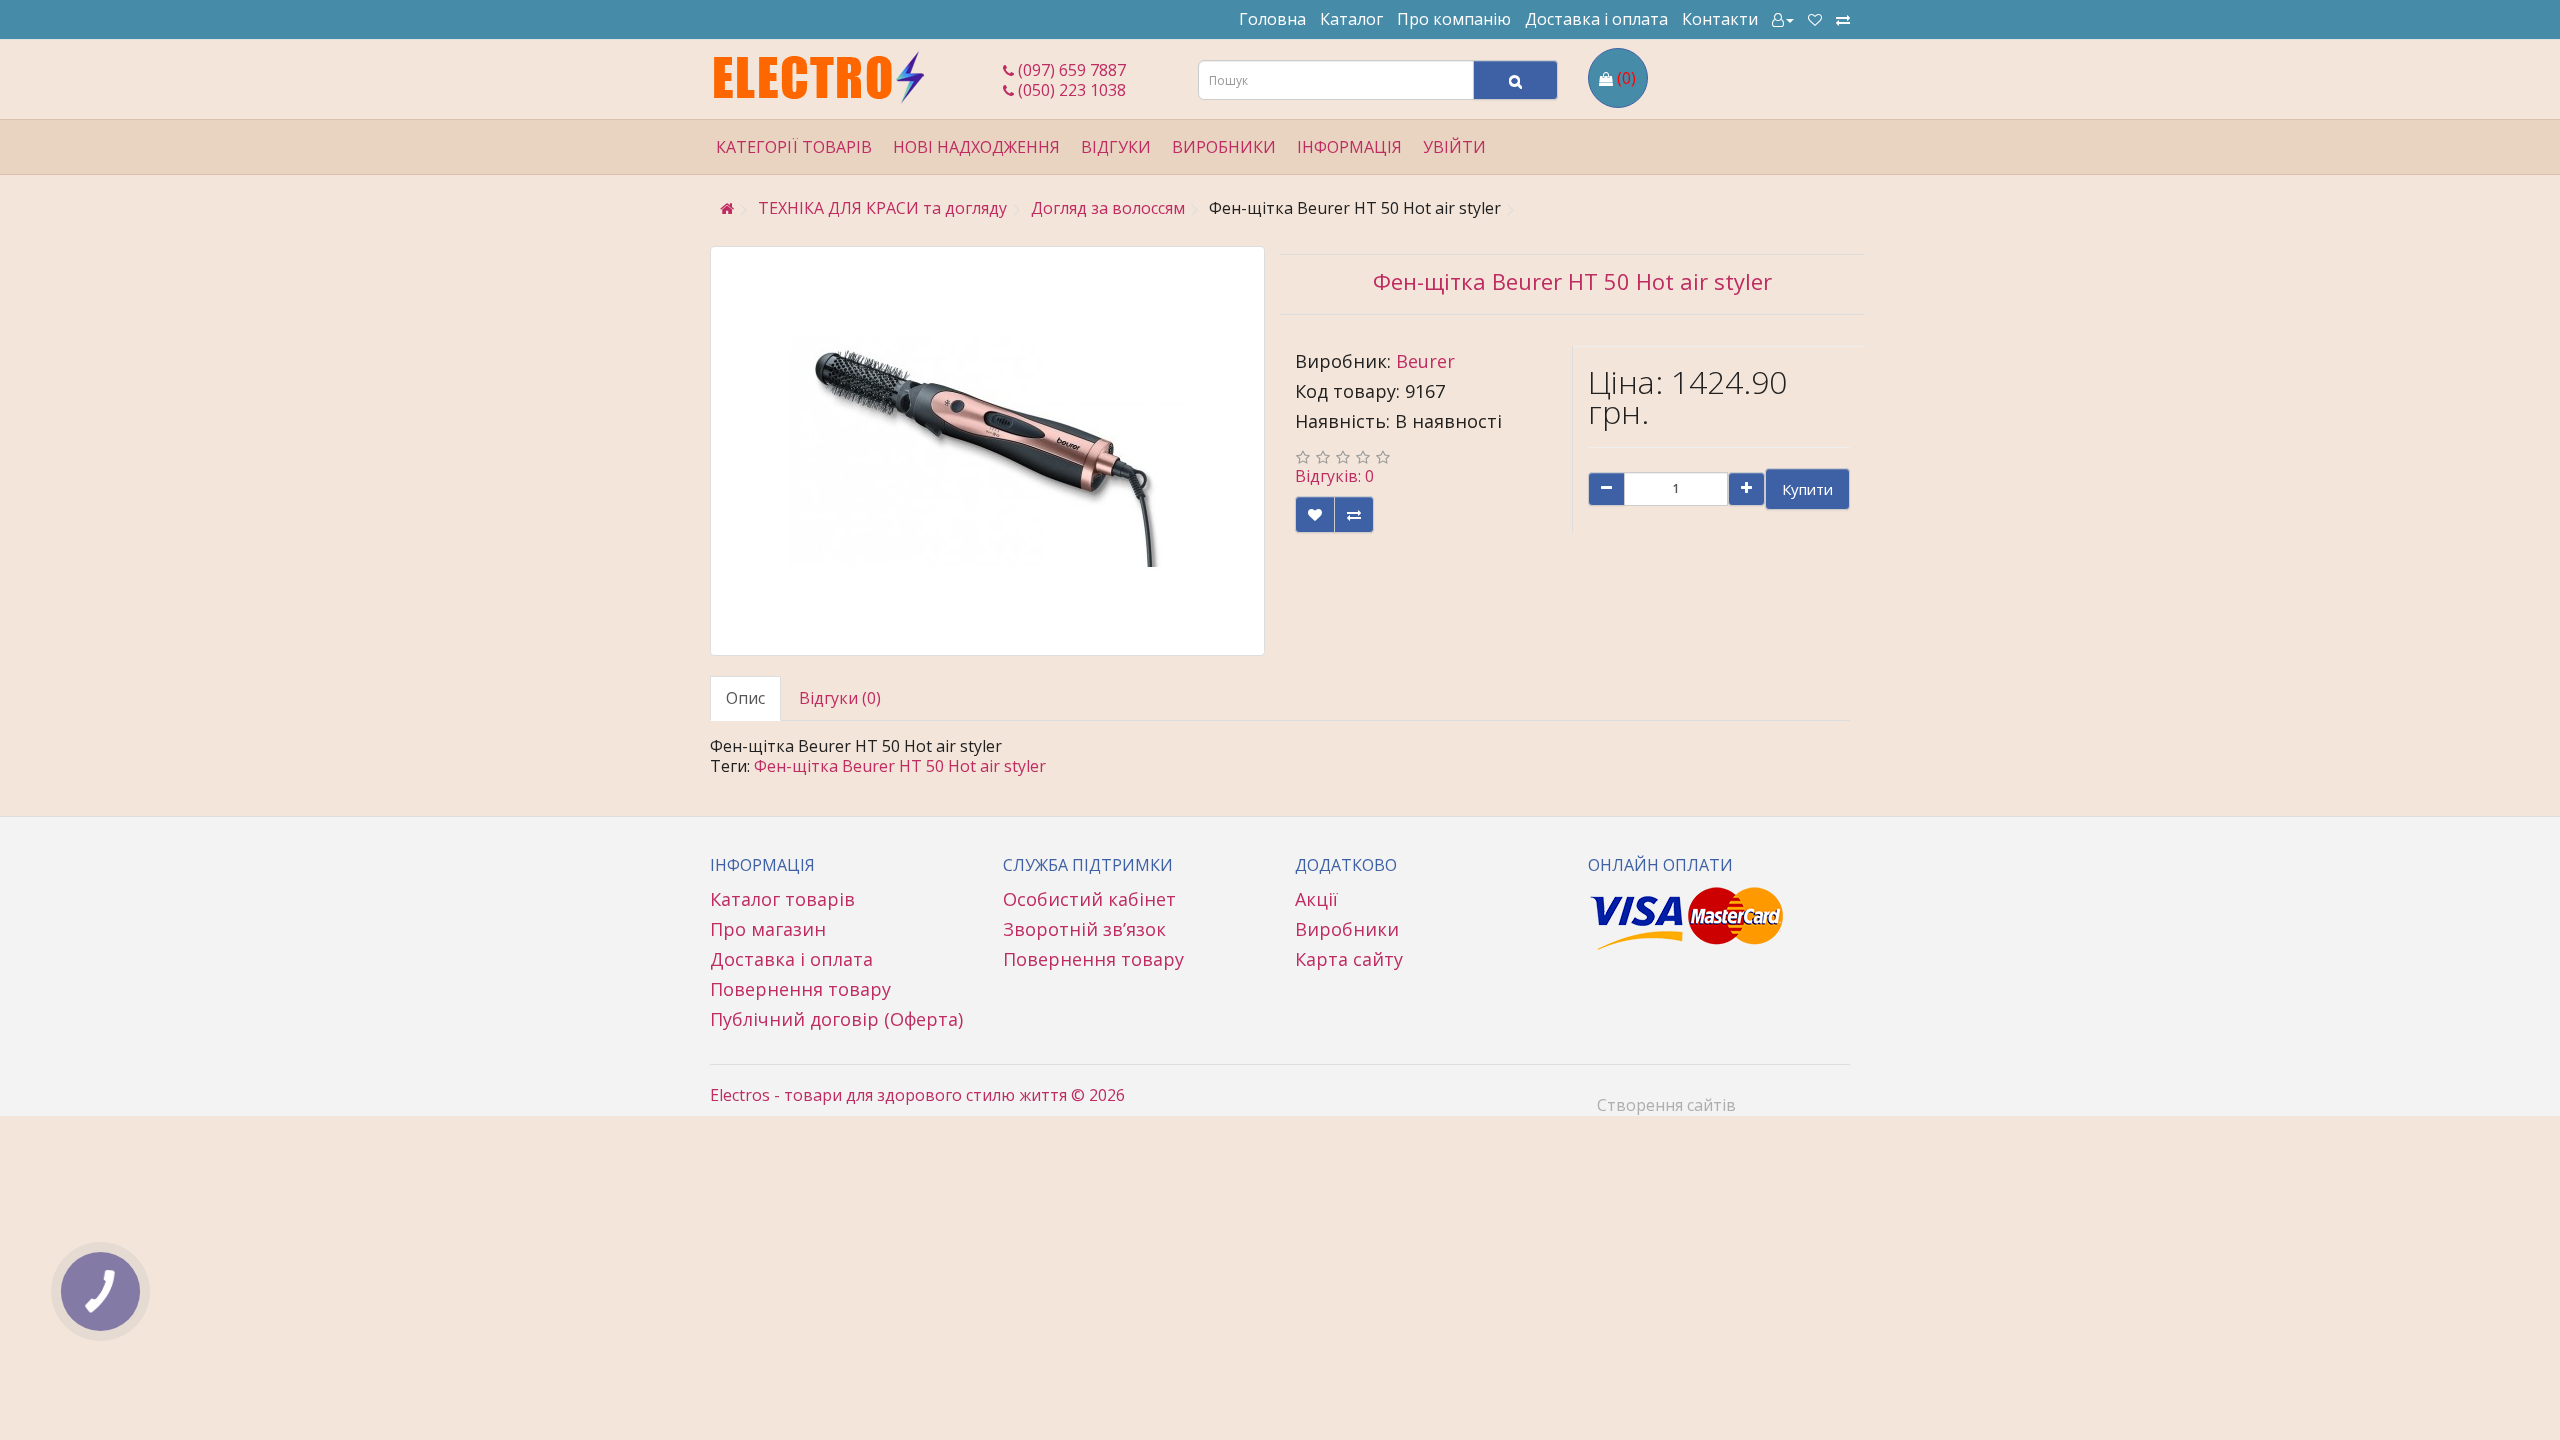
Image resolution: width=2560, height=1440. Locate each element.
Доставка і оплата (1596, 19)
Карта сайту (1349, 959)
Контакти (1720, 19)
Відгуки (1116, 147)
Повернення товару (800, 989)
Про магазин (768, 929)
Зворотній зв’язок (1084, 929)
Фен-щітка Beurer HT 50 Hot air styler (900, 766)
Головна (1272, 19)
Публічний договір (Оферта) (836, 1019)
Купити (1807, 489)
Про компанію (1454, 19)
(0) (1626, 78)
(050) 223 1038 (1070, 90)
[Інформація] (1783, 19)
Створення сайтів (1666, 1105)
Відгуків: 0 (1334, 476)
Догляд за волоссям (1108, 208)
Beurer (1425, 361)
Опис (745, 698)
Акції (1316, 899)
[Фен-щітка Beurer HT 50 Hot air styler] (987, 451)
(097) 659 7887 (1070, 70)
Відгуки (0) (840, 698)
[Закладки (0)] (1815, 19)
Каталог (1351, 19)
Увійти (1454, 147)
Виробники (1347, 929)
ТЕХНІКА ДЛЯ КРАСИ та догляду (882, 208)
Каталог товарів (782, 899)
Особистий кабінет (1089, 899)
